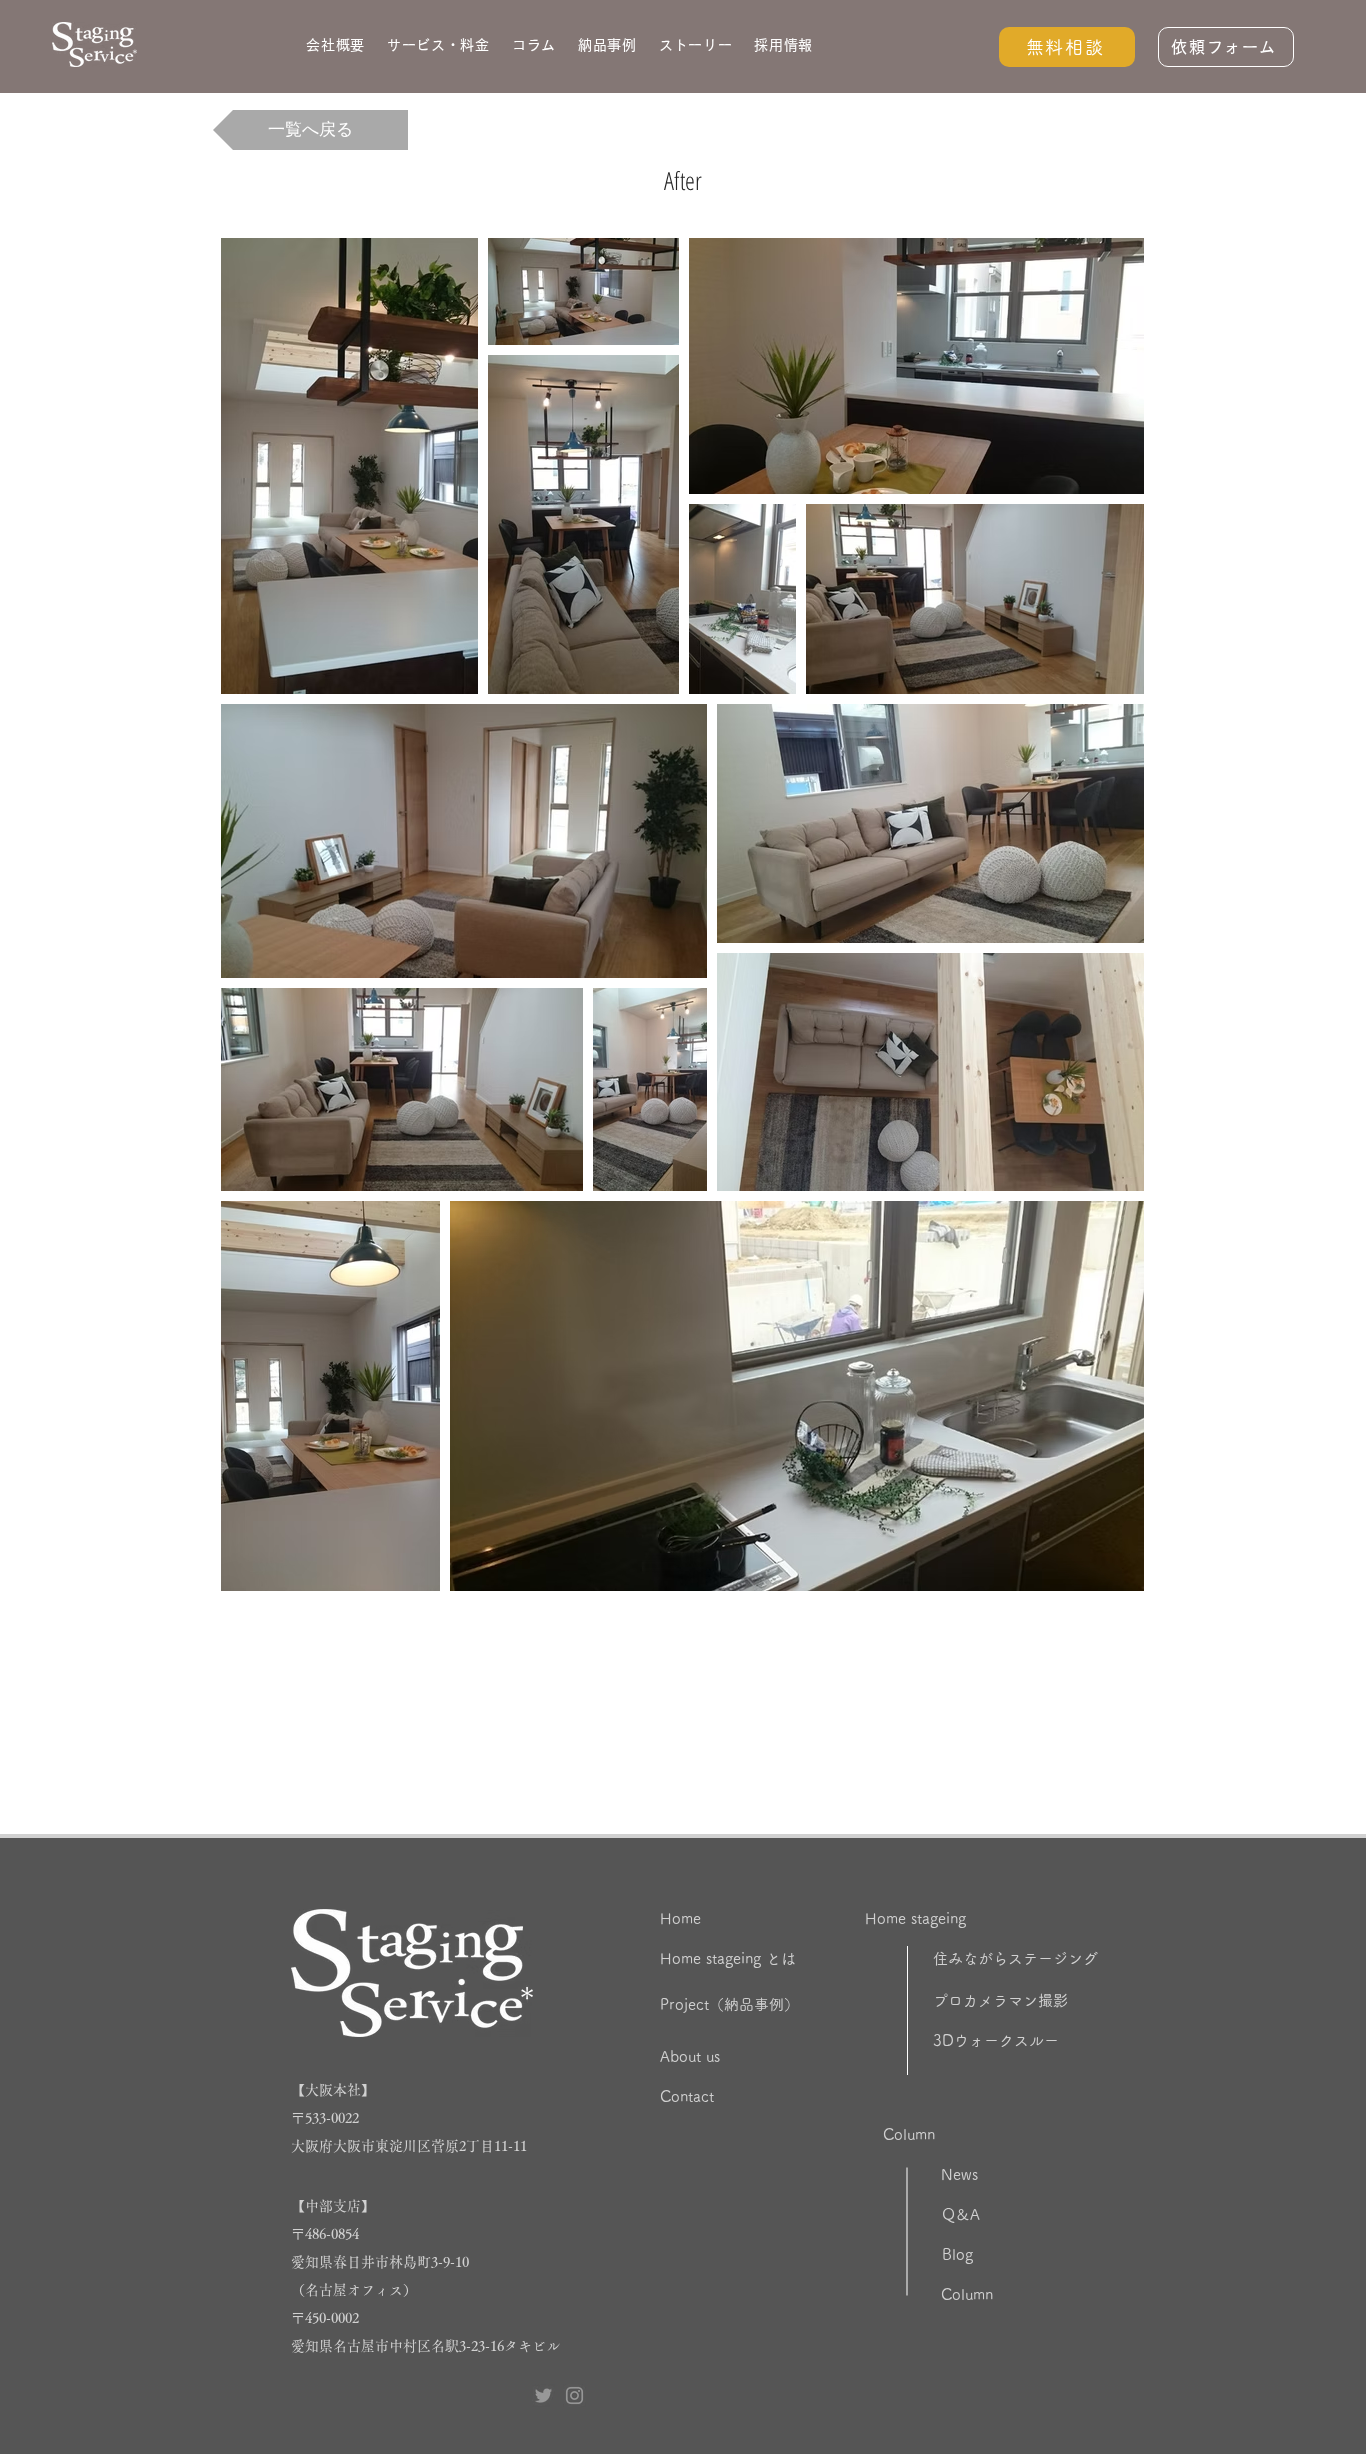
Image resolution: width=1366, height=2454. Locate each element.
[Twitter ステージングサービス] (543, 2395)
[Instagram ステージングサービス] (574, 2395)
